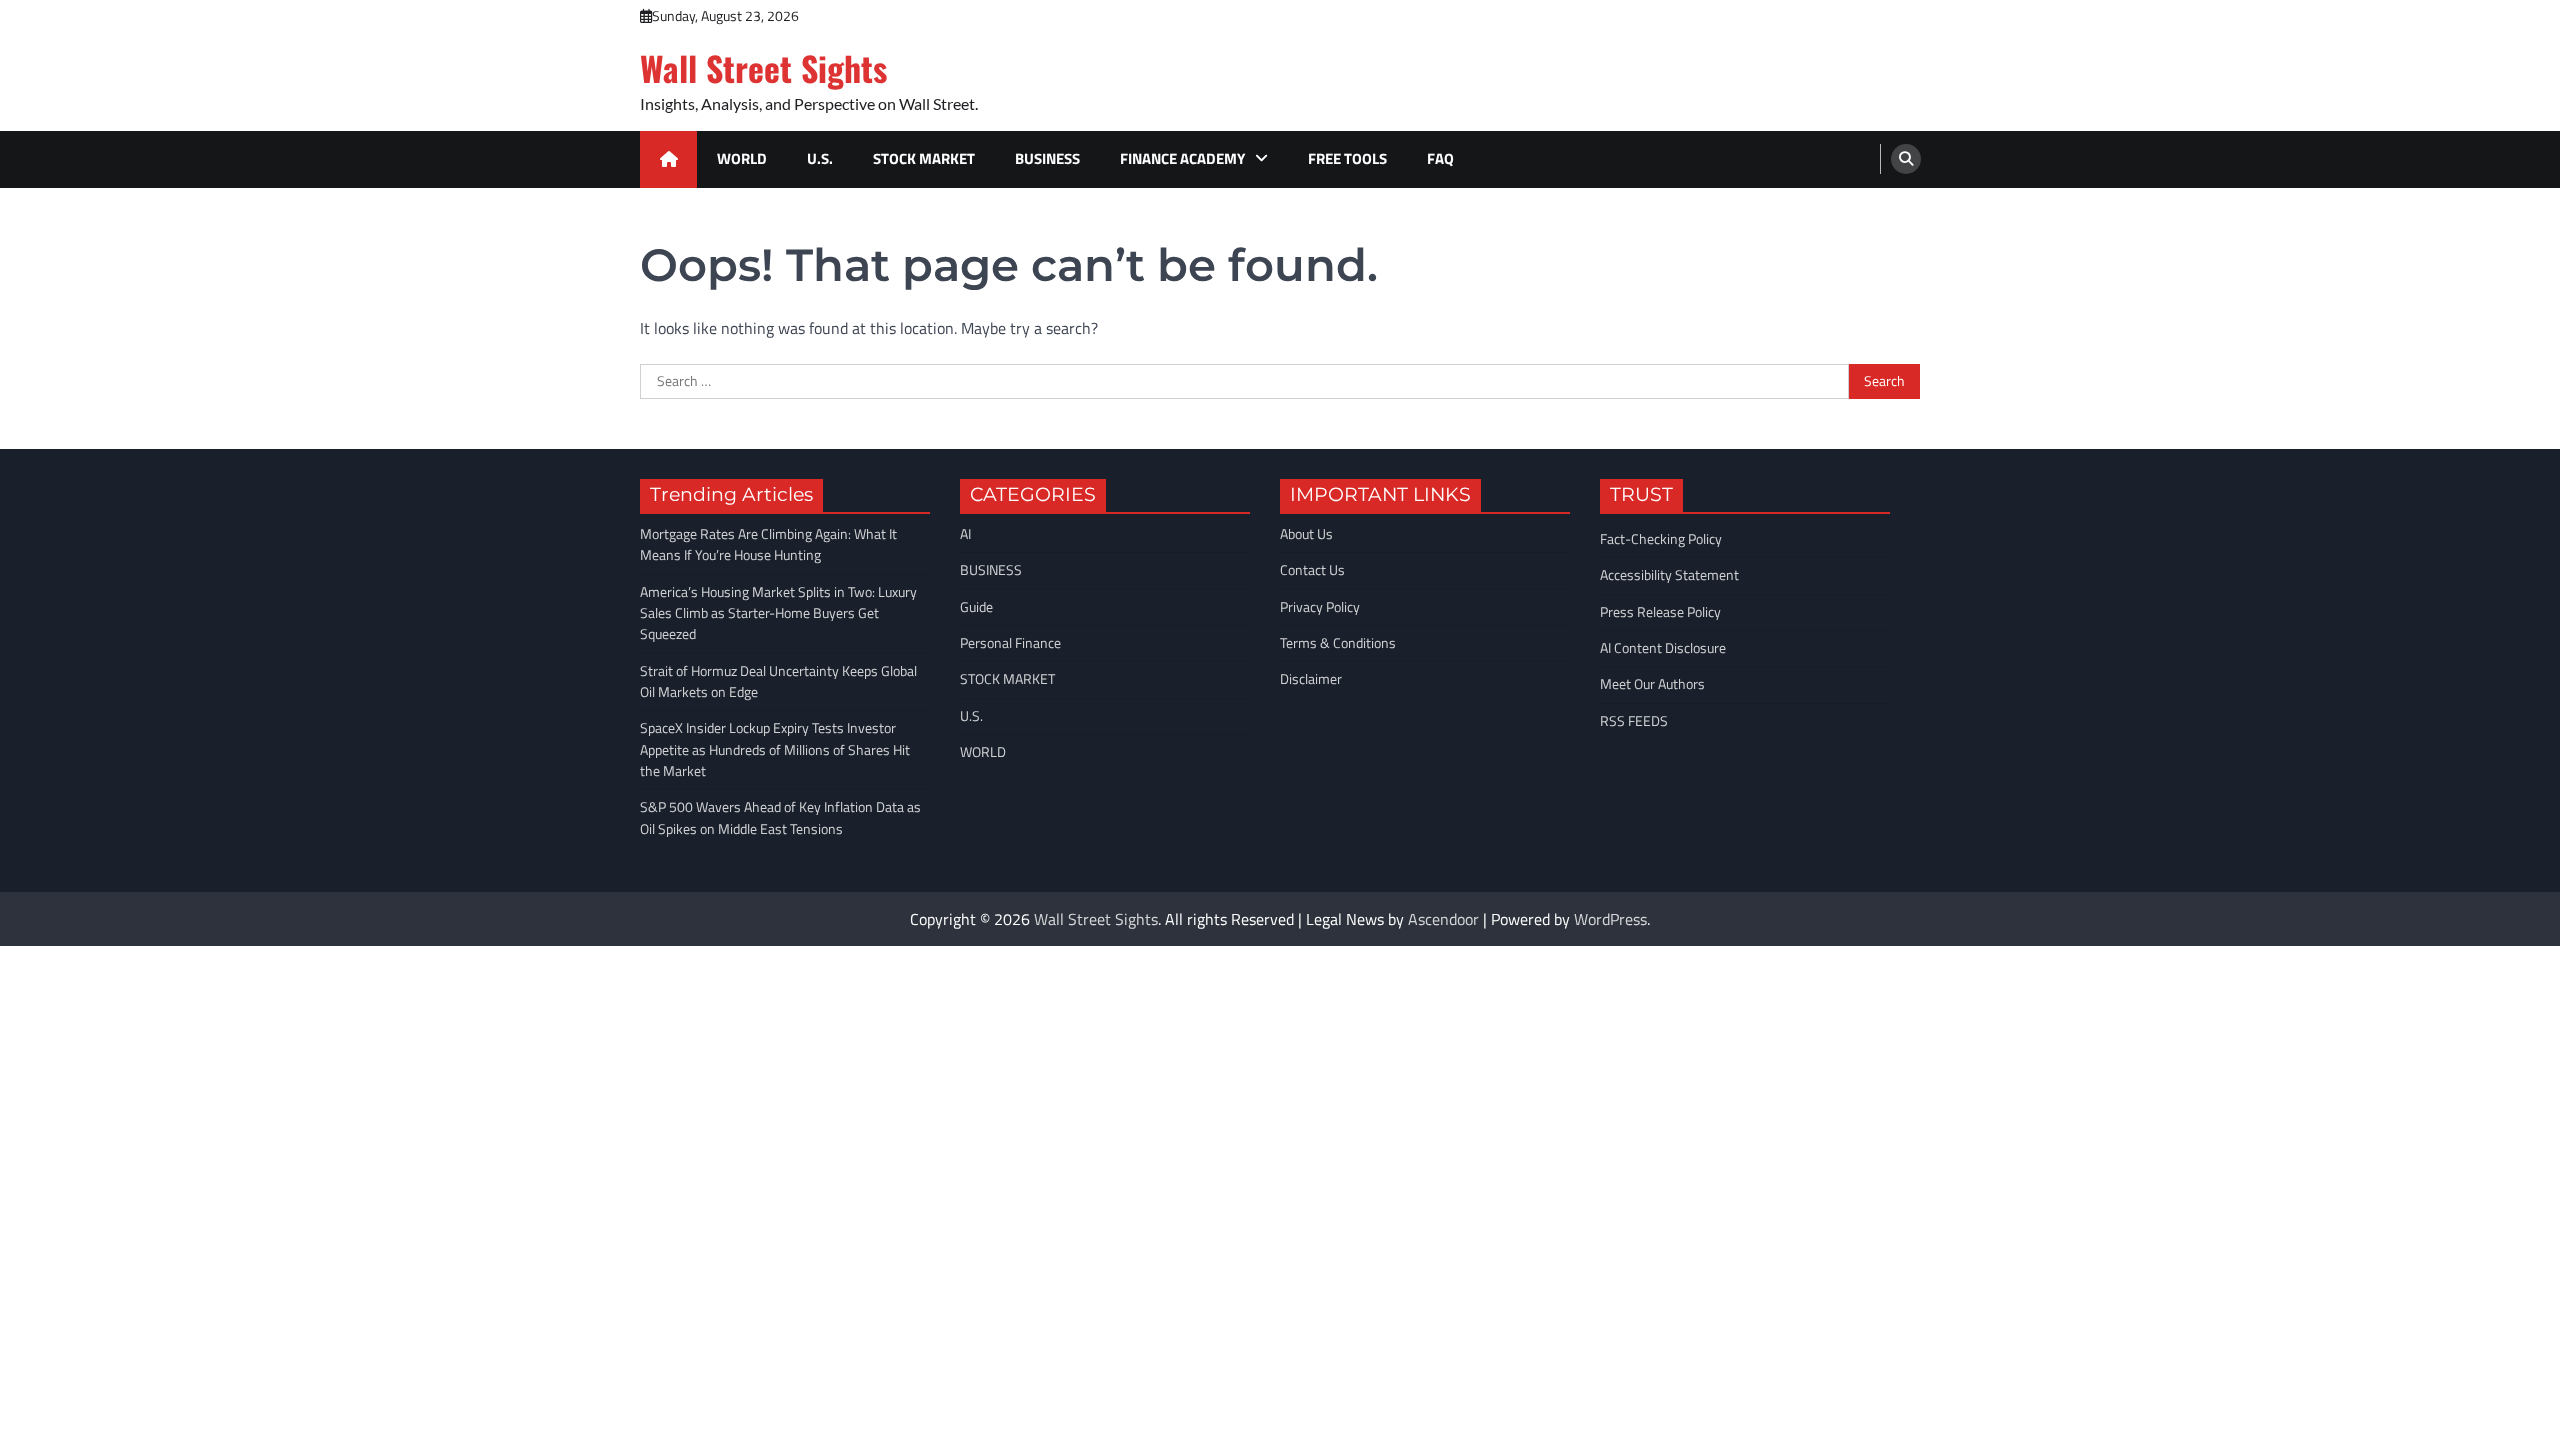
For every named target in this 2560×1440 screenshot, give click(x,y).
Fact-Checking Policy (1661, 539)
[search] (1906, 159)
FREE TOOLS (1347, 158)
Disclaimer (1311, 679)
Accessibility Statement (1669, 575)
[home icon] (668, 159)
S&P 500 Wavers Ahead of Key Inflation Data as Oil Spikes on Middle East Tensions (780, 817)
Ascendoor (1443, 919)
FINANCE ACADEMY (1182, 158)
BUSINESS (1047, 158)
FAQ (1440, 158)
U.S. (820, 158)
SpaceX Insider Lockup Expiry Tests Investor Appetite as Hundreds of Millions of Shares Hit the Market (775, 749)
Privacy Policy (1320, 607)
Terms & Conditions (1338, 643)
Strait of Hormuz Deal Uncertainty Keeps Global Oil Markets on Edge (778, 681)
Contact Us (1312, 570)
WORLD (742, 158)
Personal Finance (1010, 643)
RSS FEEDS (1634, 721)
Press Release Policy (1660, 612)
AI (965, 534)
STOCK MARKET (924, 158)
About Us (1306, 534)
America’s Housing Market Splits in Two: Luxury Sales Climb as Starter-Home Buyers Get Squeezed (778, 613)
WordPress (1610, 919)
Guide (976, 607)
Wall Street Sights (763, 68)
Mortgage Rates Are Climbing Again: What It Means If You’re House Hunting (768, 544)
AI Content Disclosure (1663, 648)
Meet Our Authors (1652, 684)
